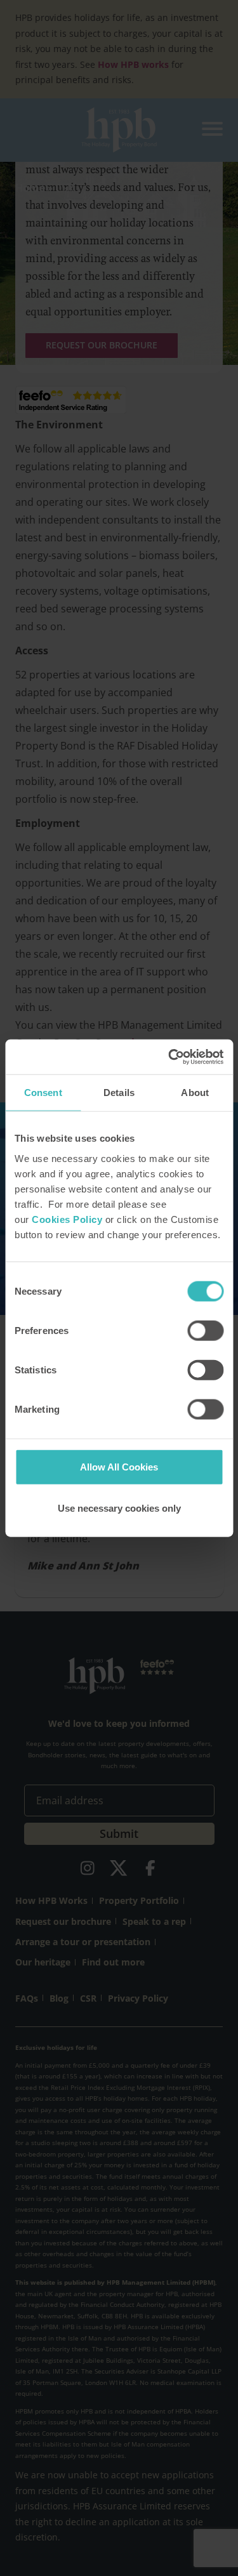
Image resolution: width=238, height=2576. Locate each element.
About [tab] (195, 1093)
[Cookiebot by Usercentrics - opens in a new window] (169, 1057)
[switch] (205, 1330)
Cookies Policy (67, 1219)
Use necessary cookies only (119, 1508)
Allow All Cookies (119, 1466)
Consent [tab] (43, 1093)
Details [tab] (119, 1093)
